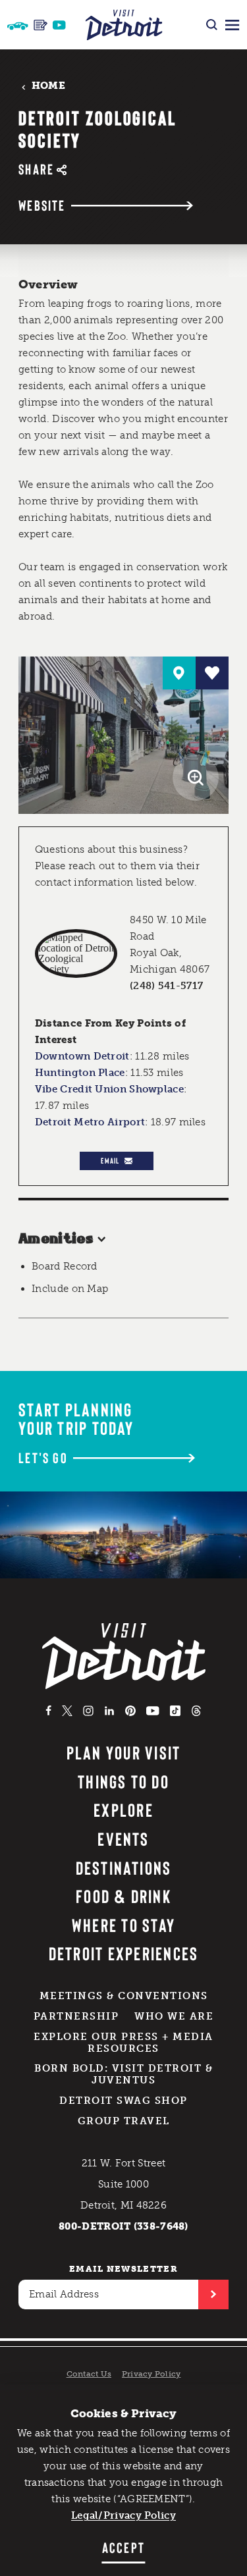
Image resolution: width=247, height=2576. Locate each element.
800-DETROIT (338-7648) (123, 2226)
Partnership (76, 2016)
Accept (123, 2547)
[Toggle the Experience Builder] (18, 25)
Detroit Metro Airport (90, 1122)
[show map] (179, 673)
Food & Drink (123, 1896)
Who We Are (174, 2016)
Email (110, 1160)
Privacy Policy (151, 2374)
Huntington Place (80, 1073)
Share (36, 169)
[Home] (123, 25)
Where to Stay (123, 1925)
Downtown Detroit (82, 1056)
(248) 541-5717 (166, 986)
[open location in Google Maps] (76, 953)
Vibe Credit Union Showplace (109, 1089)
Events (123, 1838)
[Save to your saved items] (212, 673)
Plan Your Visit (124, 1752)
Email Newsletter (123, 2269)
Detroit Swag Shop (123, 2101)
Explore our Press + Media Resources (123, 2043)
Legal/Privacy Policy (123, 2515)
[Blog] (41, 25)
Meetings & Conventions (124, 1996)
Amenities (56, 1239)
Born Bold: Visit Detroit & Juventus (123, 2074)
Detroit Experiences (124, 1953)
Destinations (124, 1867)
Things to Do (123, 1781)
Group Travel (124, 2121)
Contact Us (89, 2374)
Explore (123, 1810)
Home (48, 86)
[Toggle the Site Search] (212, 25)
